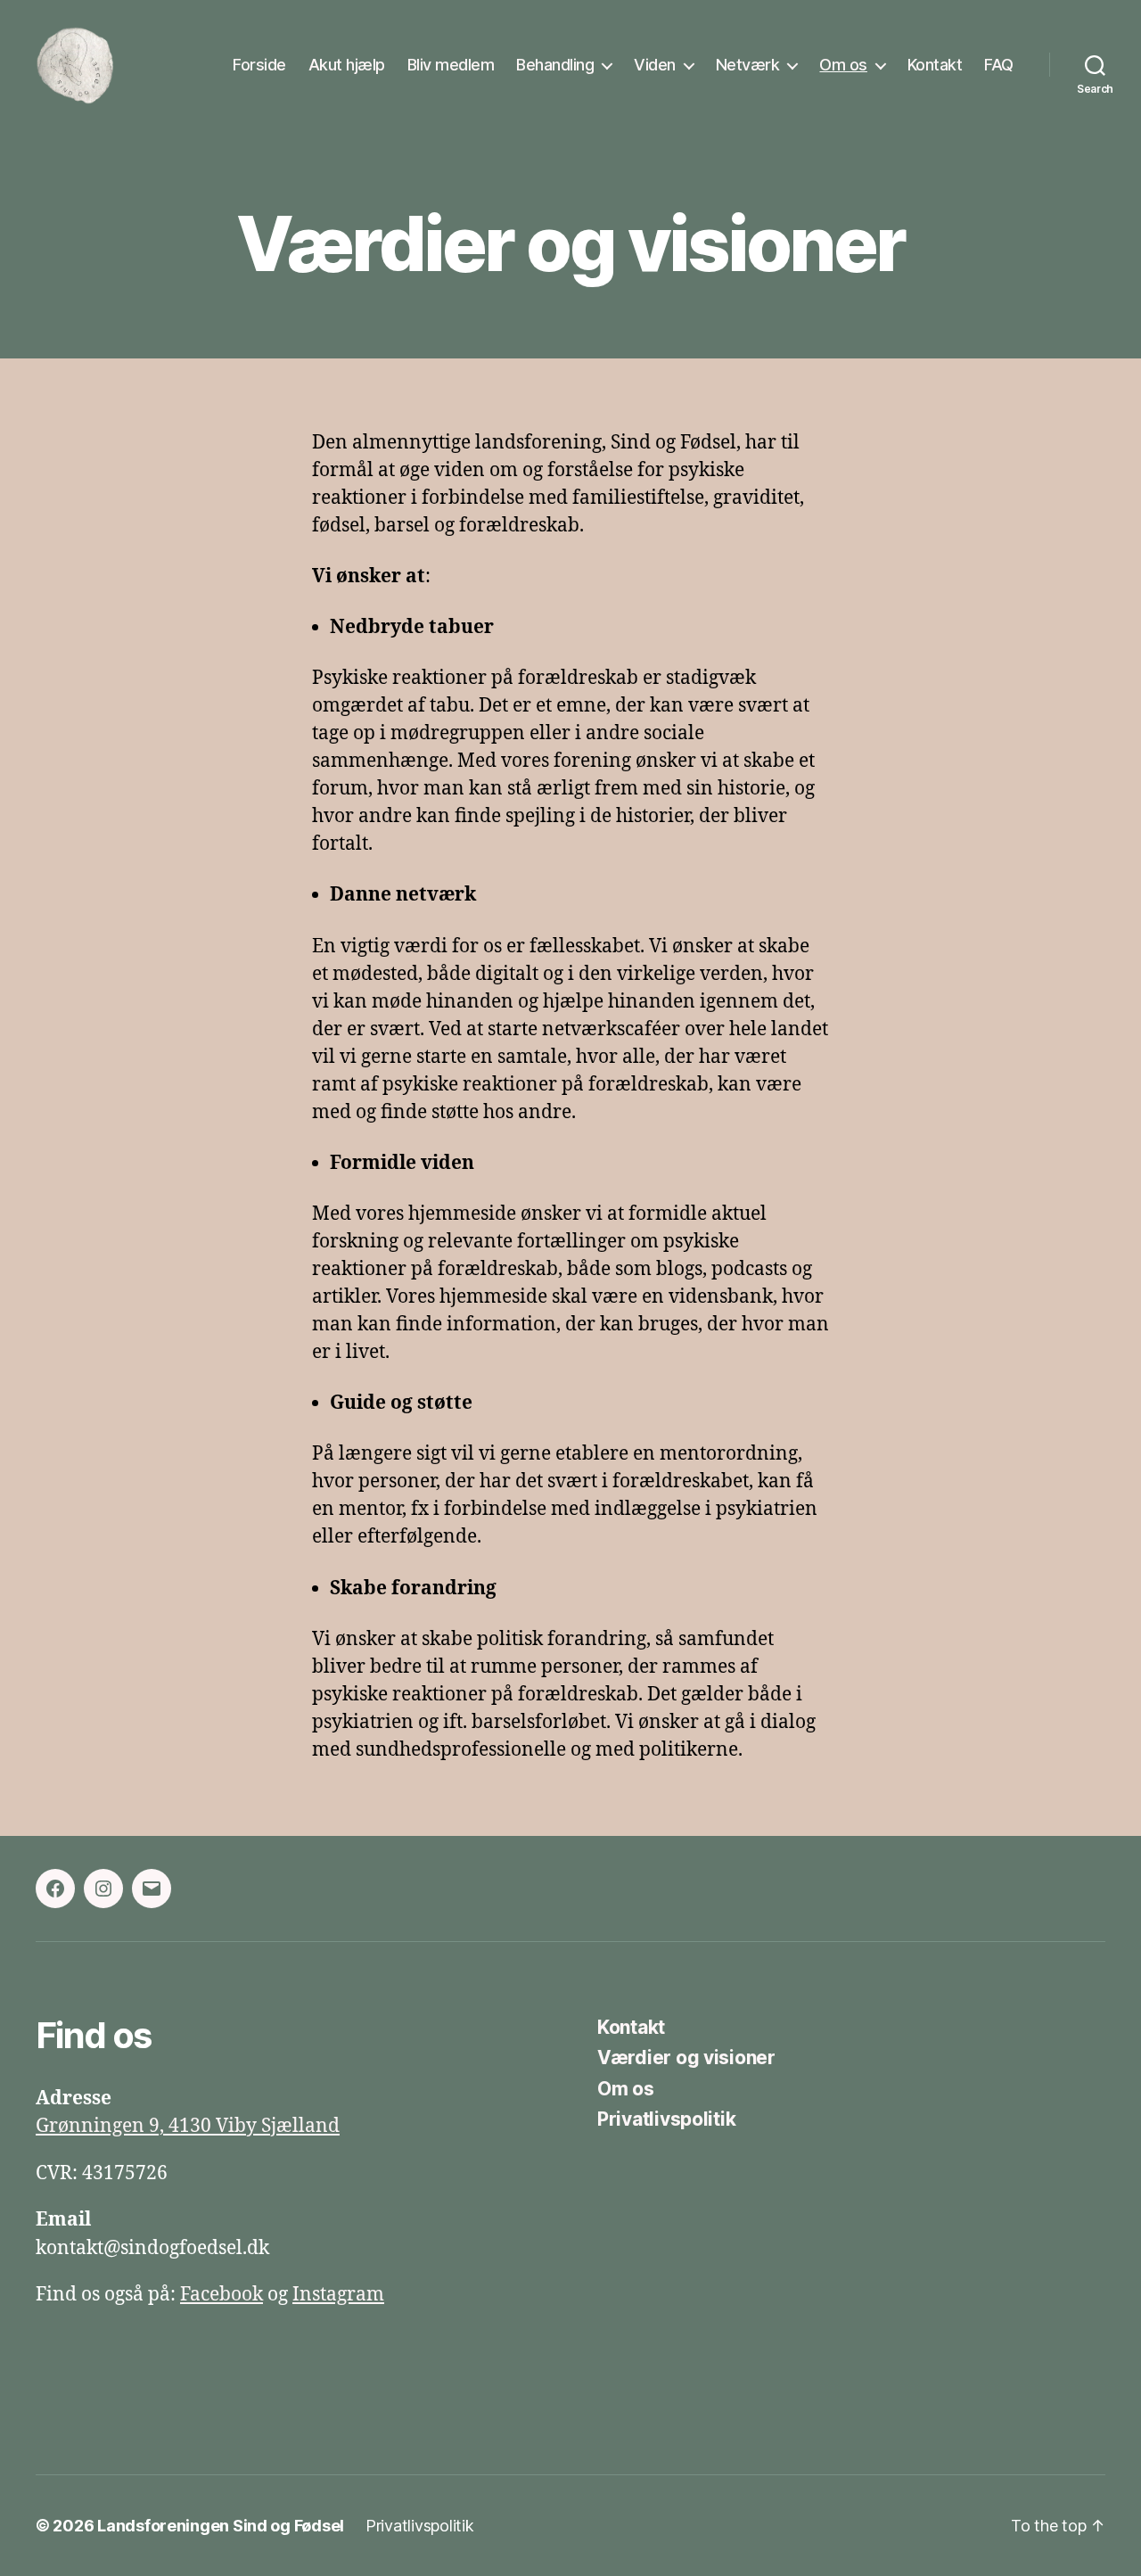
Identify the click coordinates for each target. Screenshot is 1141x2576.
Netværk (748, 65)
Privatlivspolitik (666, 2119)
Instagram (338, 2295)
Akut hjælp (347, 65)
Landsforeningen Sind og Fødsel (221, 2526)
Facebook (222, 2295)
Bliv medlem (451, 65)
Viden (655, 65)
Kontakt (935, 65)
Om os (843, 65)
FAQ (999, 65)
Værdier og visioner (686, 2058)
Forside (259, 65)
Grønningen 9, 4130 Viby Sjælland (188, 2126)
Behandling (555, 65)
